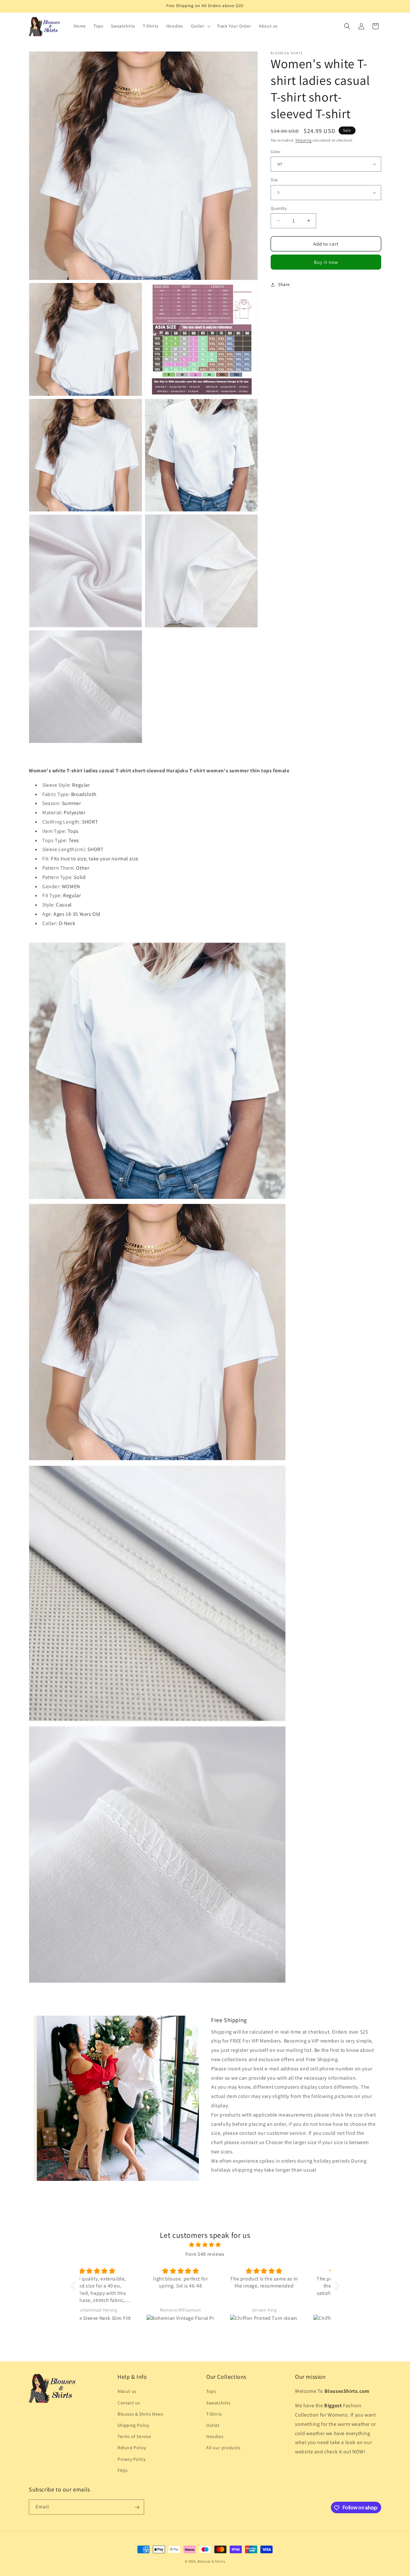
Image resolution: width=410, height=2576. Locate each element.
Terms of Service (134, 2436)
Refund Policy (132, 2448)
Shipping (303, 140)
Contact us (129, 2403)
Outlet (213, 2425)
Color (275, 151)
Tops (211, 2392)
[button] (200, 26)
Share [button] (284, 284)
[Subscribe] (137, 2507)
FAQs (123, 2470)
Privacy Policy (131, 2459)
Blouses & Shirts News (140, 2414)
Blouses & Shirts (211, 2561)
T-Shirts (214, 2414)
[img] (205, 2245)
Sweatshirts (218, 2403)
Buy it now (326, 262)
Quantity (279, 208)
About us (127, 2392)
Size (274, 180)
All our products (223, 2448)
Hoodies (215, 2436)
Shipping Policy (133, 2425)
